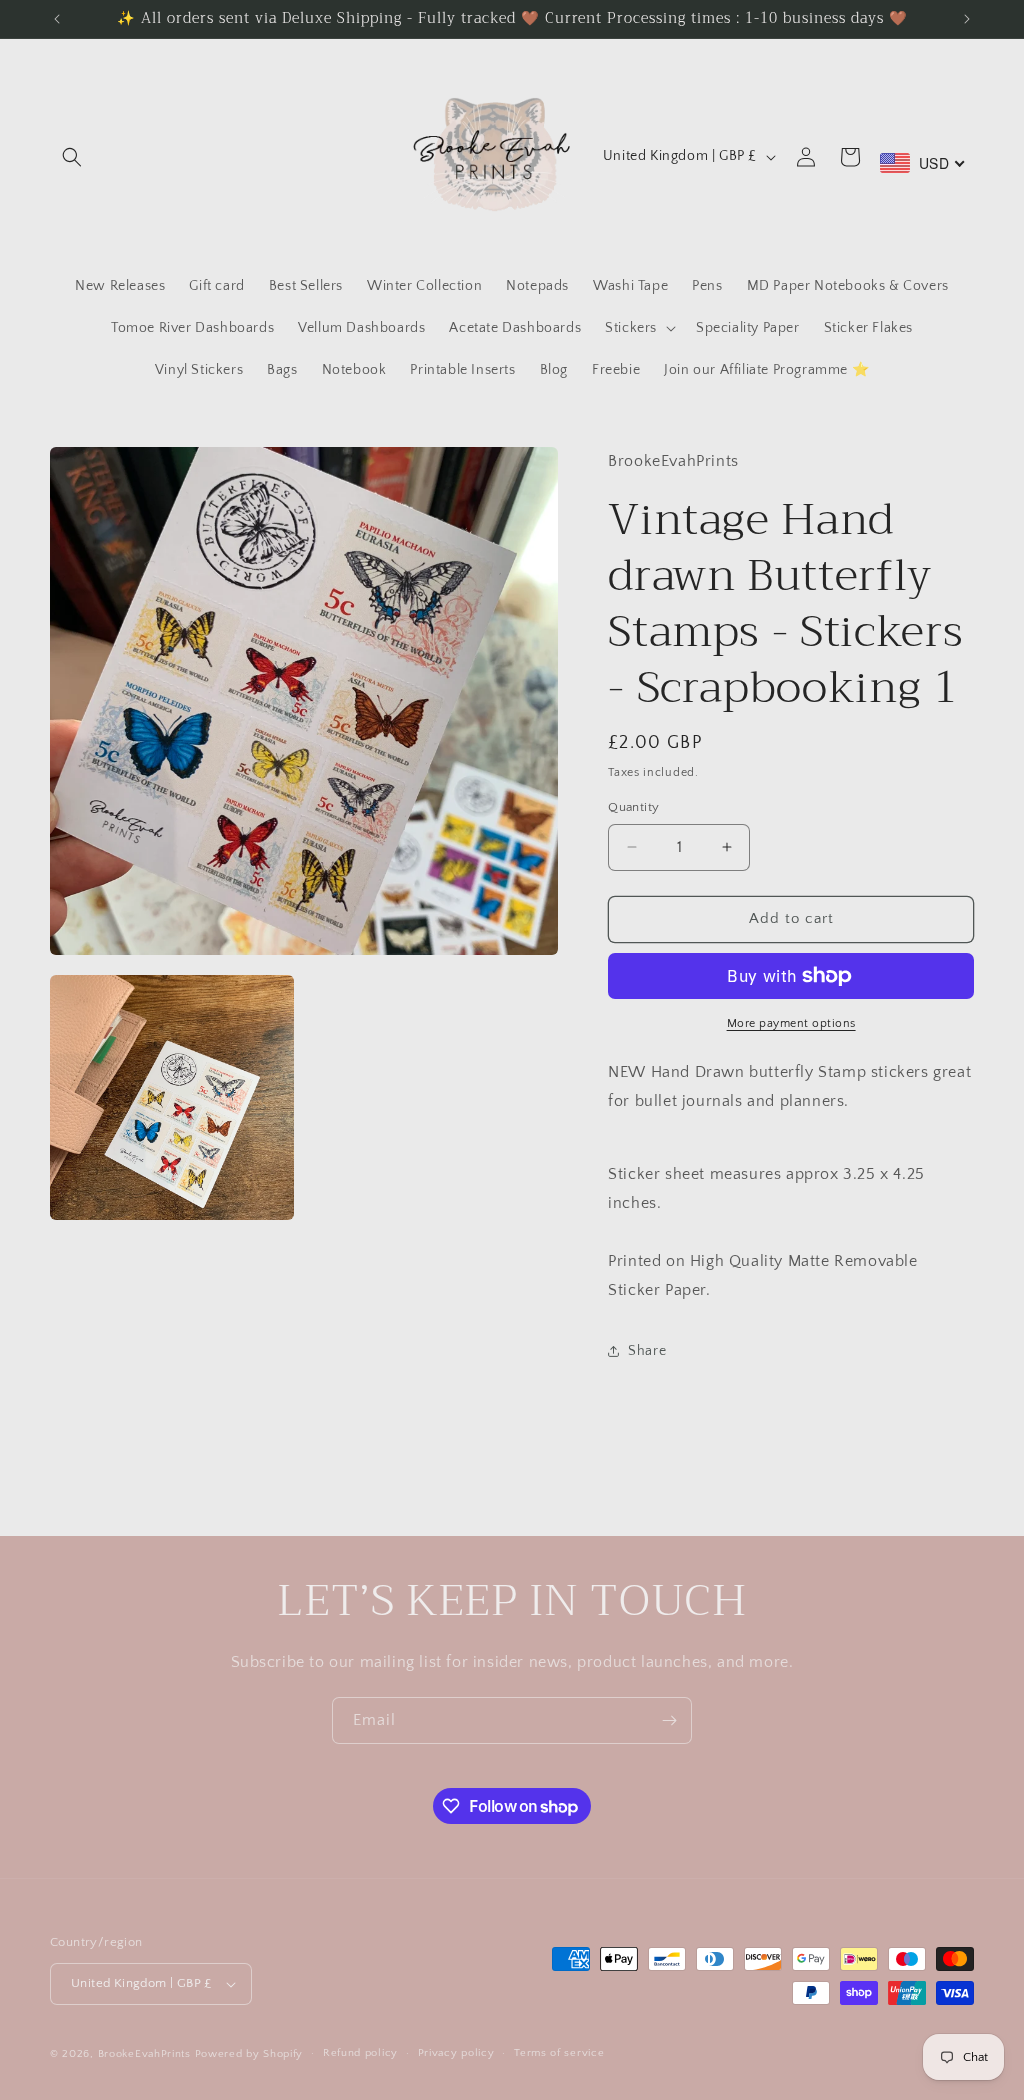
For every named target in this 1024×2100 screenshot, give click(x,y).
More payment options (791, 1023)
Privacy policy (456, 2053)
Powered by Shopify (249, 2054)
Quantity (633, 807)
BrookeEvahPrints (146, 2054)
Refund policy (360, 2053)
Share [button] (647, 1351)
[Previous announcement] (57, 19)
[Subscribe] (669, 1720)
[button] (72, 157)
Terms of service (559, 2053)
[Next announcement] (967, 19)
